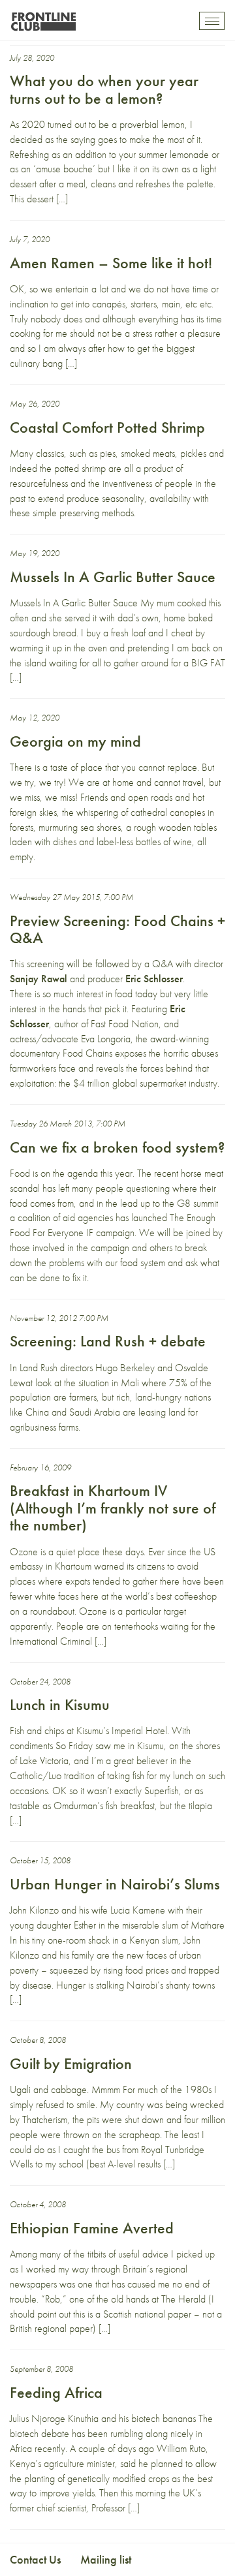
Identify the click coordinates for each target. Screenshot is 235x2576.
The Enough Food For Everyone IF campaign (113, 1225)
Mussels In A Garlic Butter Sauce (113, 577)
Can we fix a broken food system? (117, 1147)
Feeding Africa (56, 2392)
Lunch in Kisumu (60, 1704)
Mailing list (106, 2559)
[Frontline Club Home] (43, 18)
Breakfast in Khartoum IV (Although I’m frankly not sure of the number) (113, 1508)
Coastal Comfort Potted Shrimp (107, 427)
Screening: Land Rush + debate (108, 1341)
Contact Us (35, 2559)
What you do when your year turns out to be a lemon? (104, 89)
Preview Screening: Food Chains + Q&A (117, 929)
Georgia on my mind (75, 741)
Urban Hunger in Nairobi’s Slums (115, 1884)
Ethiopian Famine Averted (92, 2228)
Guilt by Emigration (71, 2063)
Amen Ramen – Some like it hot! (111, 263)
